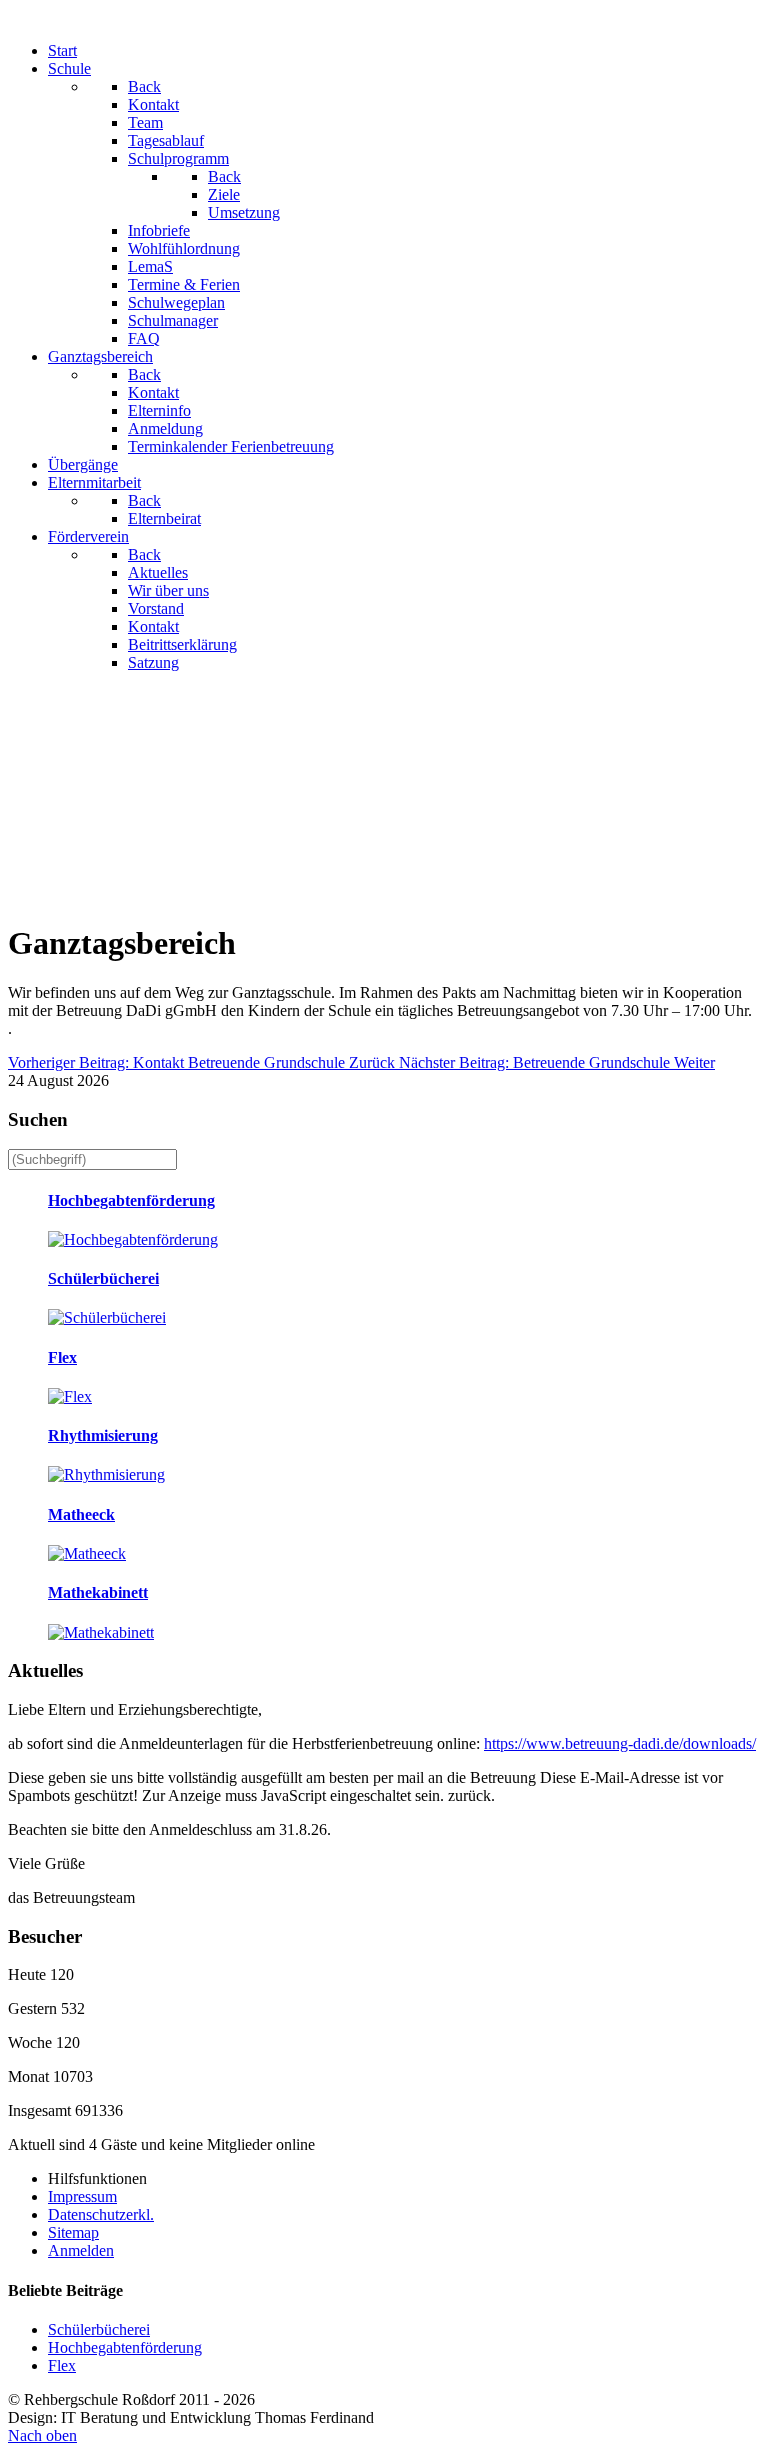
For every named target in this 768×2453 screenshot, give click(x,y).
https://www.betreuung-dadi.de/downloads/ (620, 1743)
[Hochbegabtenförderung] (133, 1239)
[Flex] (70, 1396)
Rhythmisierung (103, 1435)
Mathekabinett (98, 1592)
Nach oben (42, 2435)
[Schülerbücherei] (107, 1317)
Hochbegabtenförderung (131, 1200)
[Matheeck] (87, 1553)
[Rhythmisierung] (106, 1474)
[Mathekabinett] (101, 1632)
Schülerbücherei (103, 1278)
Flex (62, 1357)
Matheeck (81, 1514)
